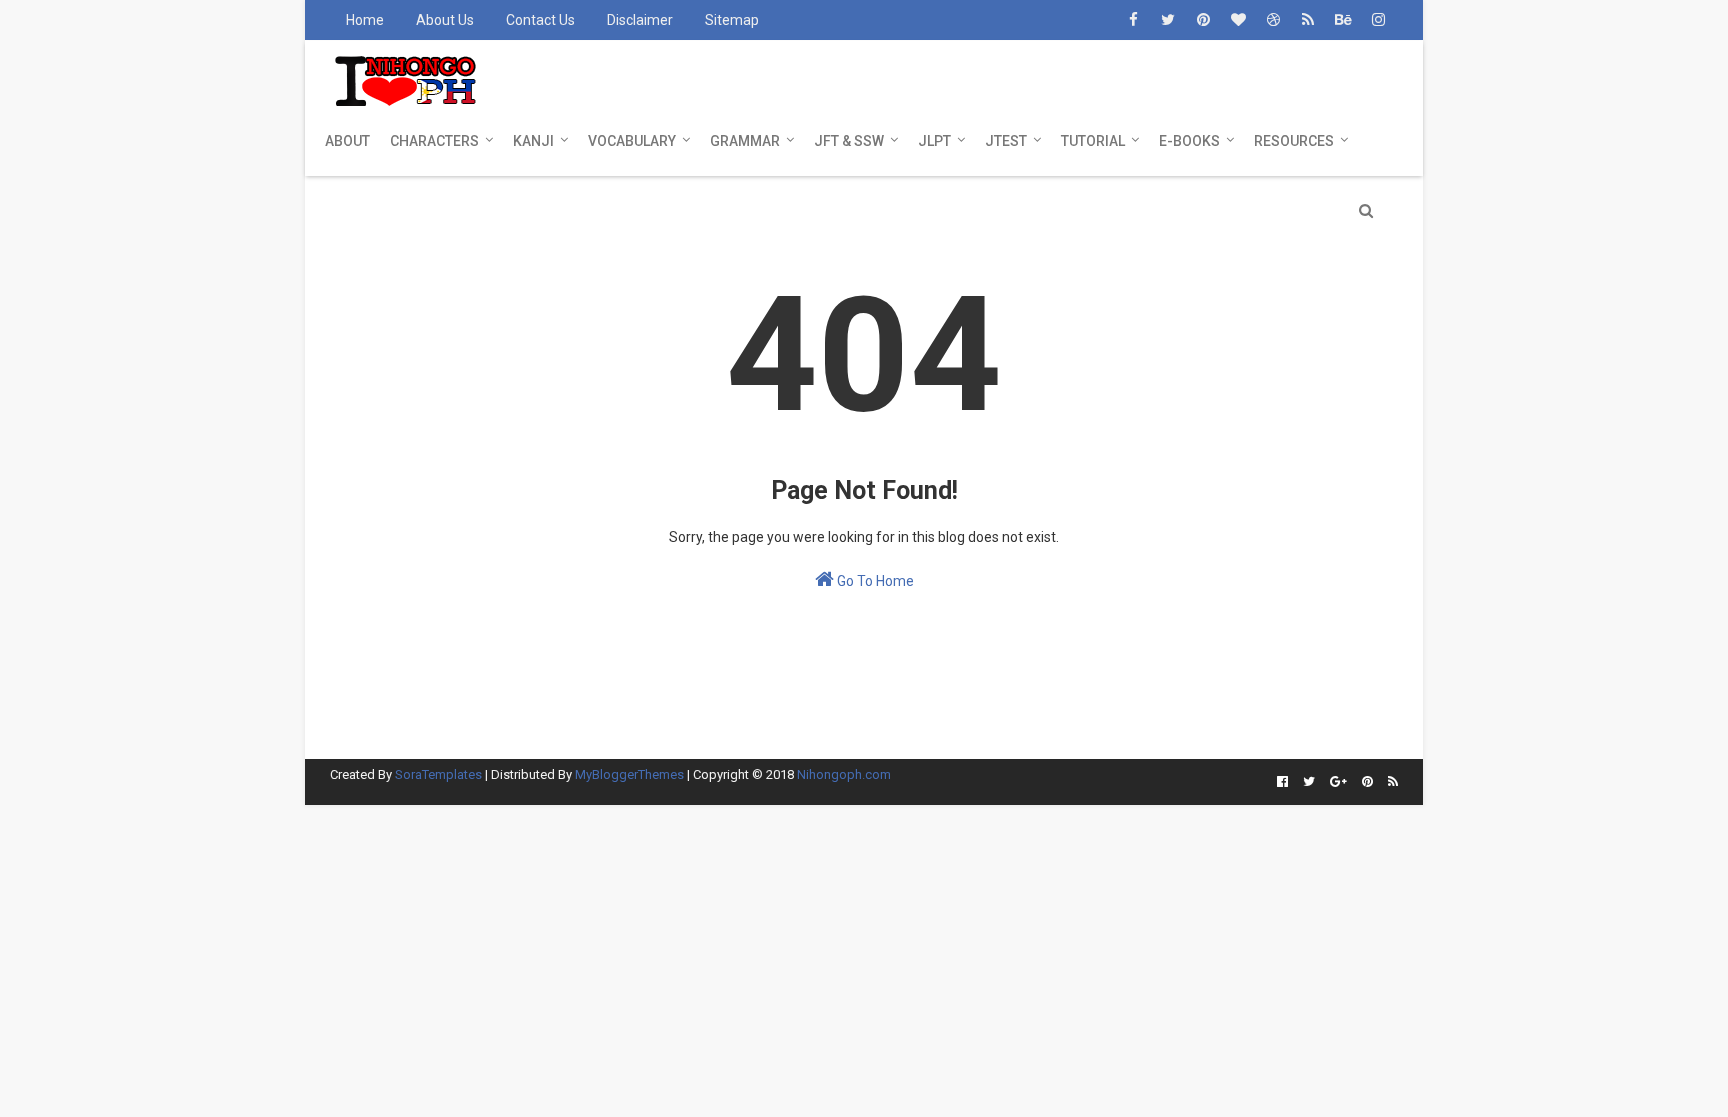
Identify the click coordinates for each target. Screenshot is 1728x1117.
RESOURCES (1294, 141)
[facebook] (1133, 20)
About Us (445, 20)
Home (365, 20)
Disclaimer (640, 20)
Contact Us (540, 20)
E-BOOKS (1189, 141)
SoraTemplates (438, 774)
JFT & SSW (849, 141)
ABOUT (347, 141)
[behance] (1343, 20)
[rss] (1308, 20)
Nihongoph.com (844, 774)
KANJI (533, 141)
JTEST (1006, 141)
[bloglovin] (1238, 20)
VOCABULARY (632, 141)
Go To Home (874, 581)
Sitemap (732, 20)
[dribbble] (1273, 20)
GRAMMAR (745, 141)
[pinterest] (1203, 20)
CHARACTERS (434, 141)
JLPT (934, 141)
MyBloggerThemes (629, 774)
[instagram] (1378, 20)
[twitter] (1168, 20)
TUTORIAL (1093, 141)
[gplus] (1338, 782)
